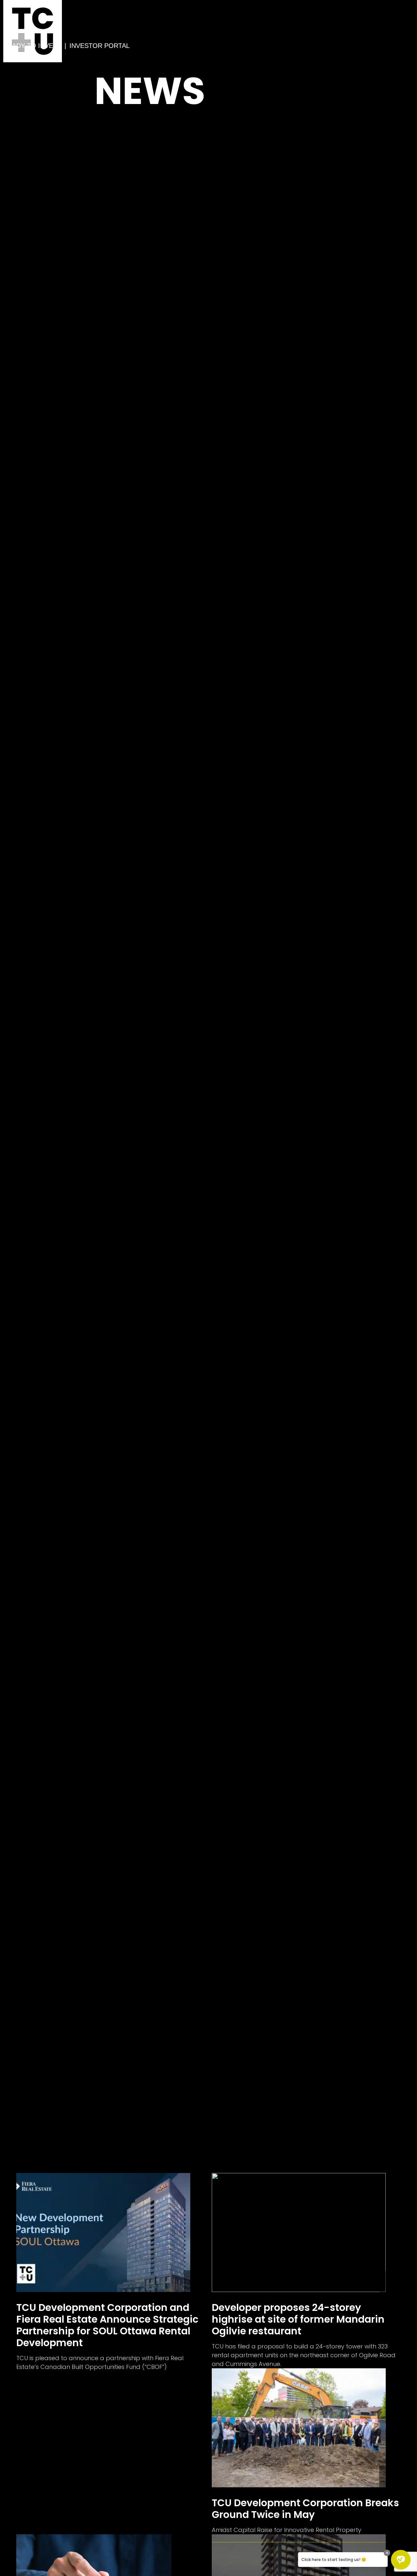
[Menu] (8, 54)
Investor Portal (100, 46)
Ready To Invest (32, 46)
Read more (111, 2272)
